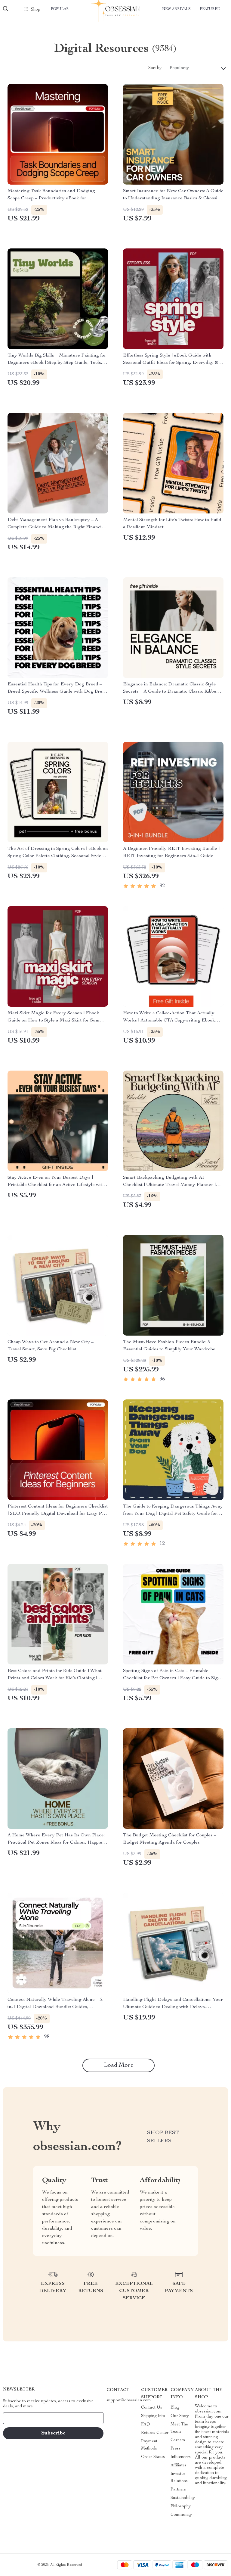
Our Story (180, 2416)
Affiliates (179, 2465)
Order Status (153, 2457)
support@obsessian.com (129, 2400)
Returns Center (155, 2433)
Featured (210, 9)
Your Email (19, 2418)
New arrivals (176, 9)
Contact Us (152, 2408)
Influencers (181, 2457)
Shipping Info (153, 2416)
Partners (178, 2490)
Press (176, 2449)
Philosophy (181, 2506)
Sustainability (183, 2498)
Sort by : (156, 68)
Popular (60, 9)
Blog (175, 2408)
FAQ (146, 2425)
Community (181, 2515)
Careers (178, 2440)
